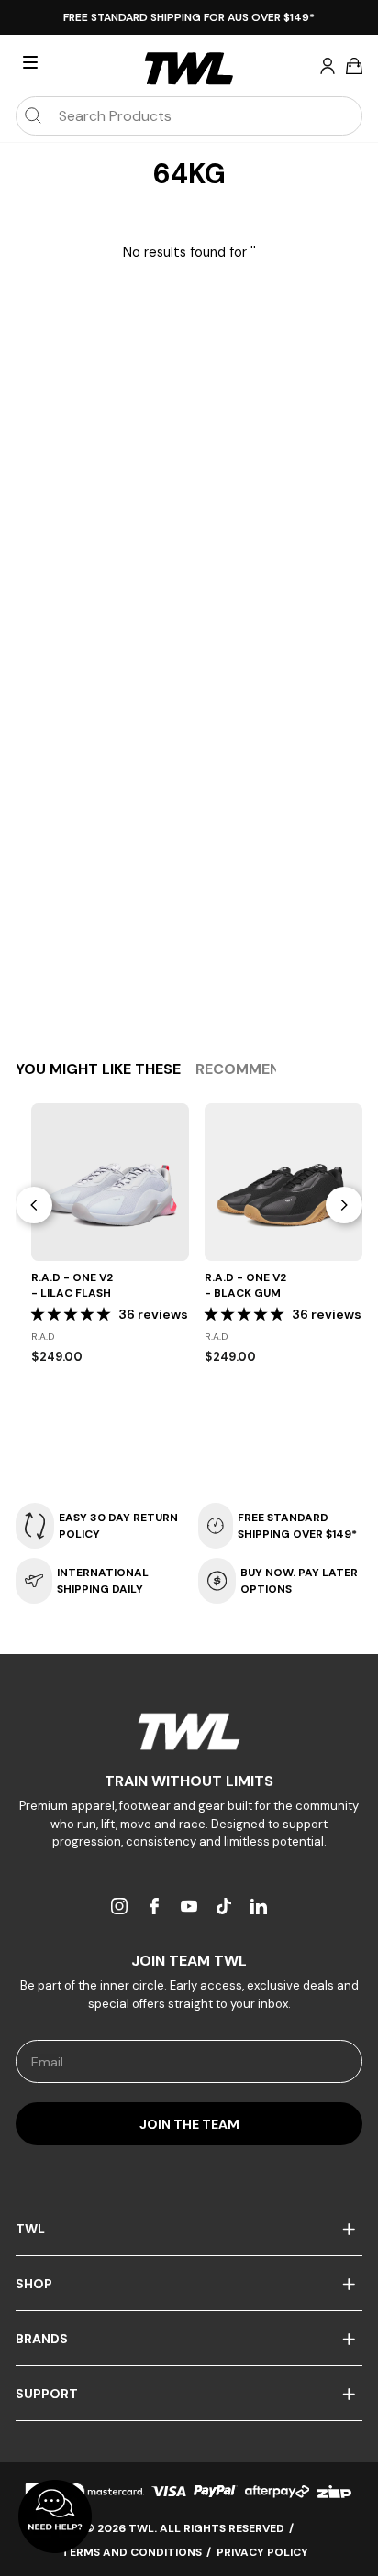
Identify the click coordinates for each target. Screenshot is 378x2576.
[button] (72, 1314)
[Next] (344, 1205)
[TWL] (189, 1732)
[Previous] (34, 1205)
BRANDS (42, 2339)
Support (47, 2394)
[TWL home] (189, 69)
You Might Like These (98, 1069)
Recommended (252, 1069)
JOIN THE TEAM (189, 2124)
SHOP (34, 2284)
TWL (30, 2229)
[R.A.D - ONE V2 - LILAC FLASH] (110, 1182)
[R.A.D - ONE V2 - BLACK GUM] (283, 1182)
